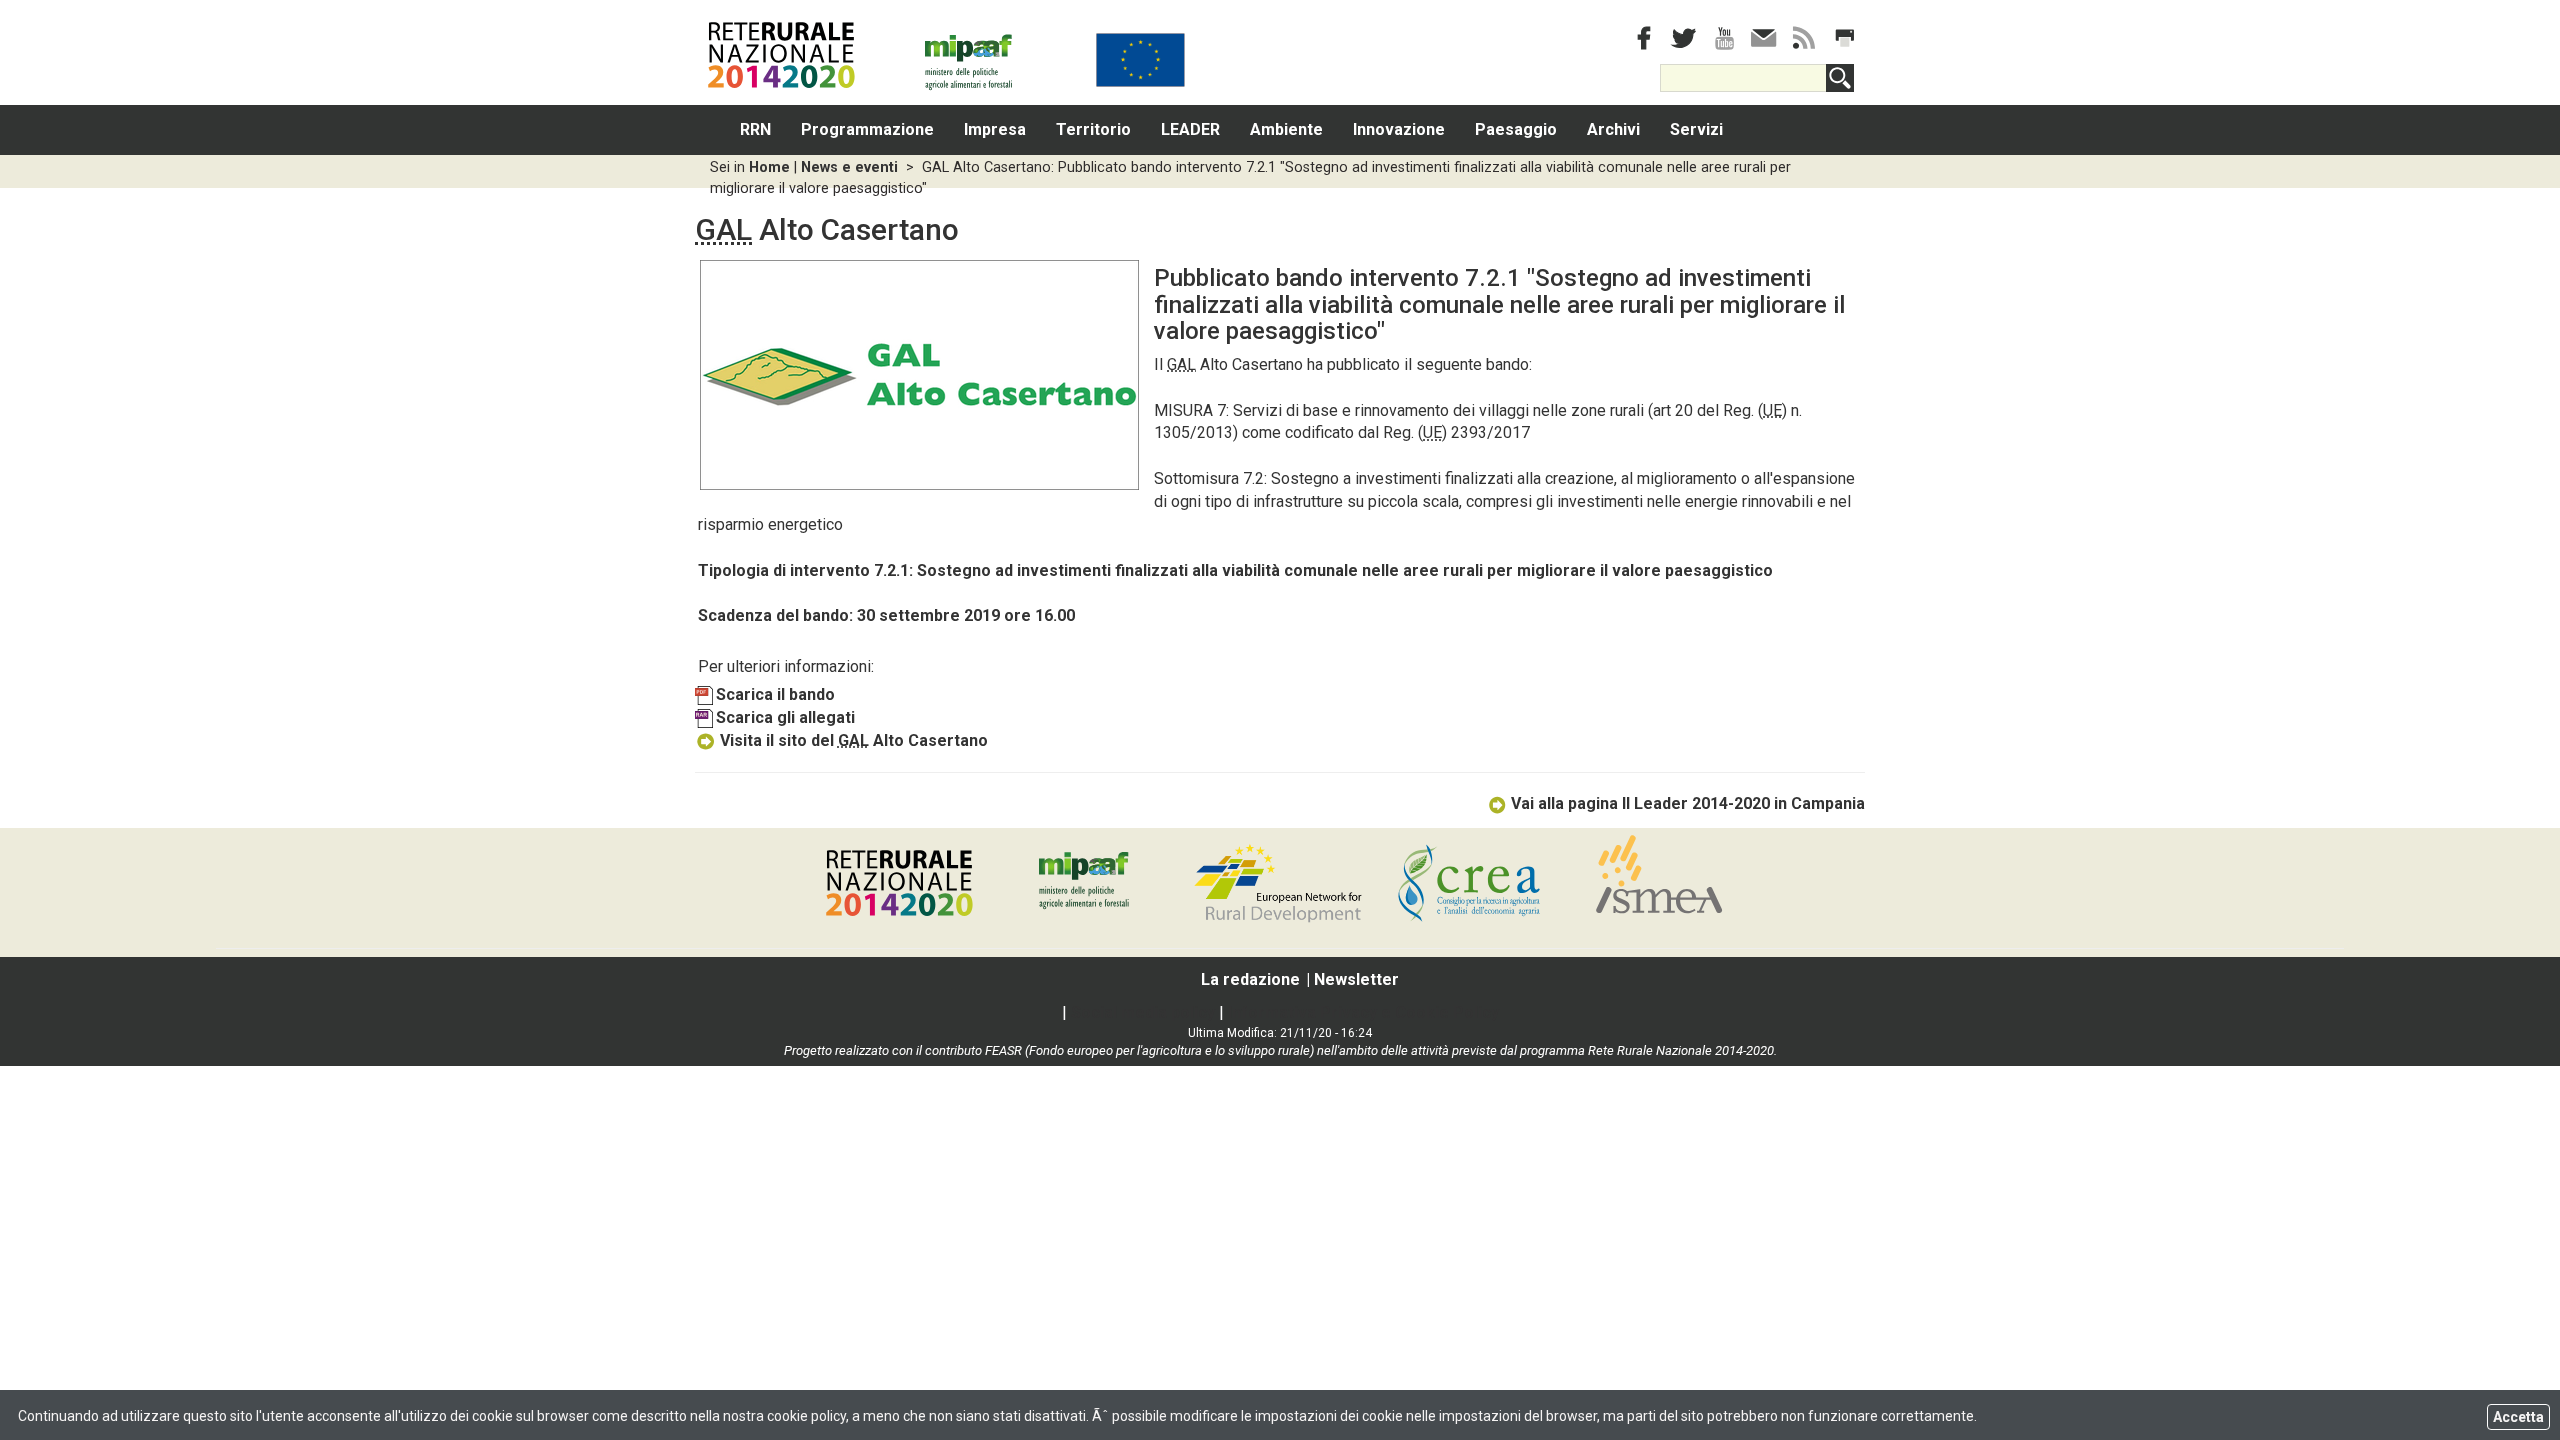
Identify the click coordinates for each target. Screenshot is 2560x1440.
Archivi (1613, 129)
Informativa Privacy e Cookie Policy (1363, 1012)
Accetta (2518, 1417)
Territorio (1093, 129)
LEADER (1190, 129)
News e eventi (849, 167)
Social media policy (1143, 1012)
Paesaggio (1516, 129)
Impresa (995, 129)
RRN (755, 129)
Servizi (1696, 129)
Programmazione (867, 129)
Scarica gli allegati (785, 717)
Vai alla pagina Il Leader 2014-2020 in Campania (1688, 803)
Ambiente (1286, 129)
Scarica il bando (775, 694)
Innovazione (1399, 129)
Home (769, 167)
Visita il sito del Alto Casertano (854, 740)
